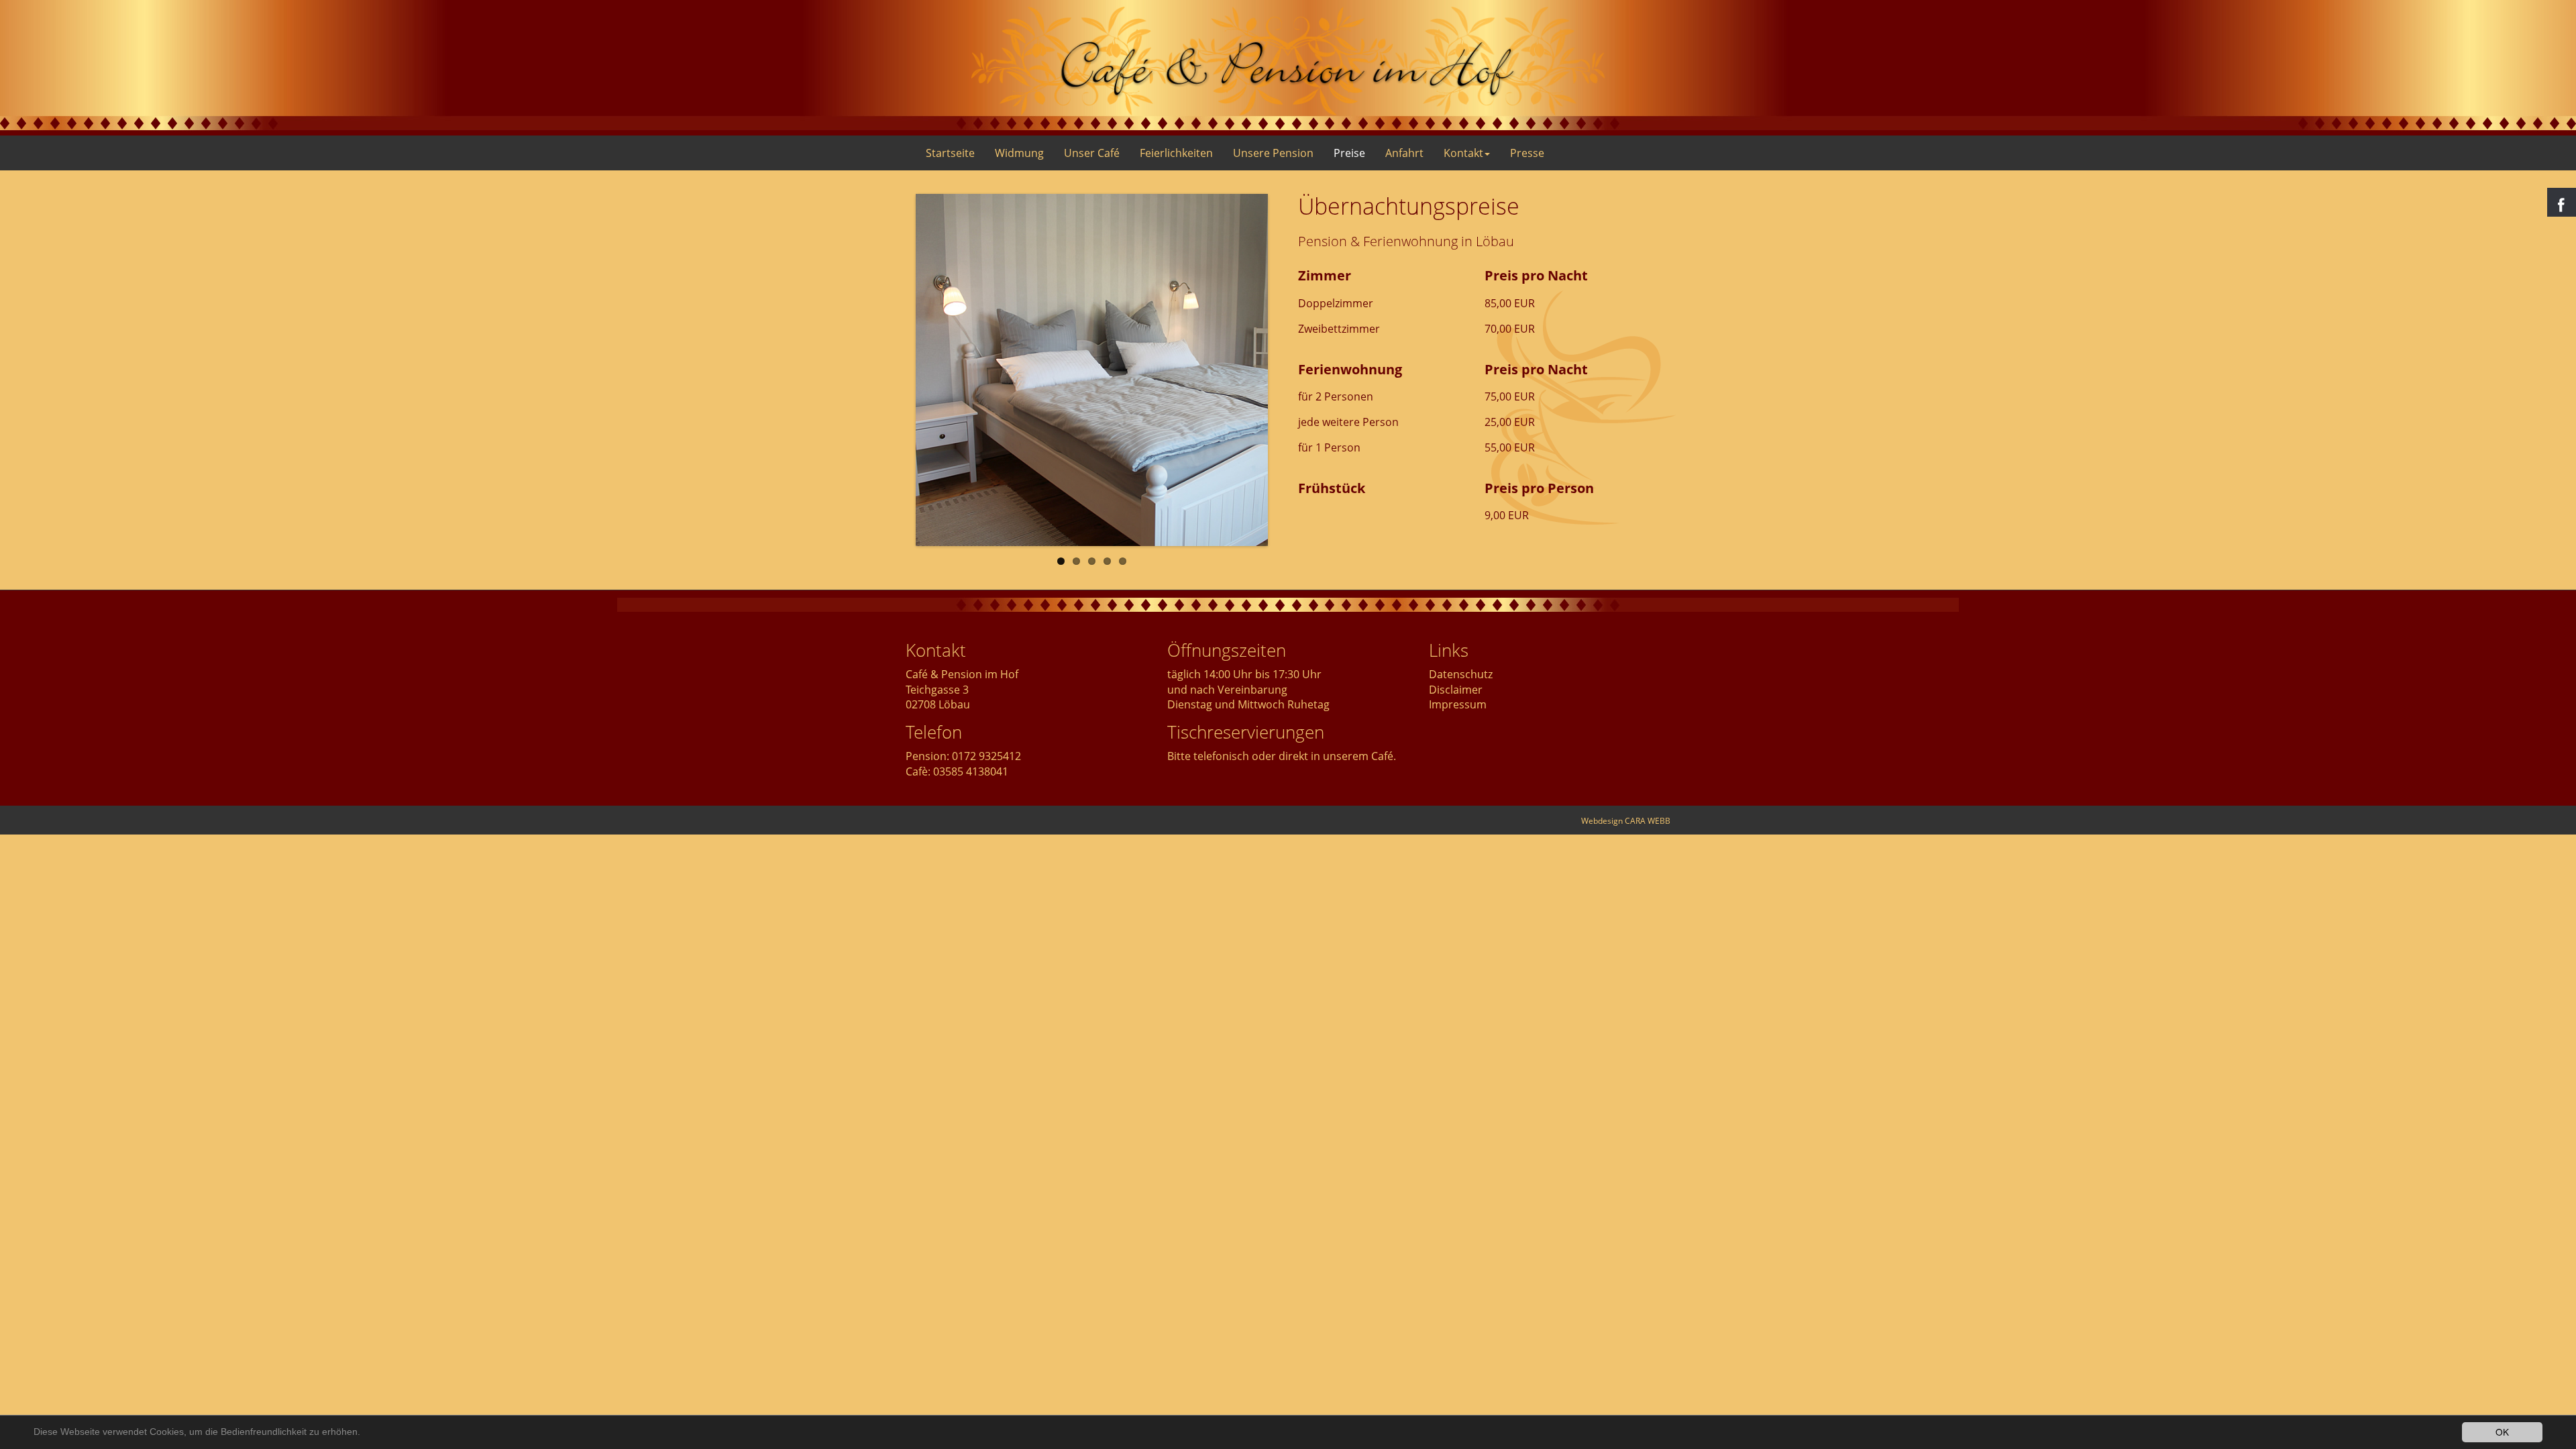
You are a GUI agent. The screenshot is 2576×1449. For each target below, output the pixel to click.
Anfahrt (1404, 153)
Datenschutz (1461, 674)
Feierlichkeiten (1176, 153)
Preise (1349, 153)
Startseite (950, 153)
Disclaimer (1456, 690)
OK (2502, 1432)
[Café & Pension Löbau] (1288, 61)
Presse (1527, 153)
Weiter (1288, 370)
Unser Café (1092, 153)
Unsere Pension (1273, 153)
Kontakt (1463, 153)
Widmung (1019, 153)
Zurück (896, 370)
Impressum (1458, 704)
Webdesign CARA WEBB (1626, 821)
